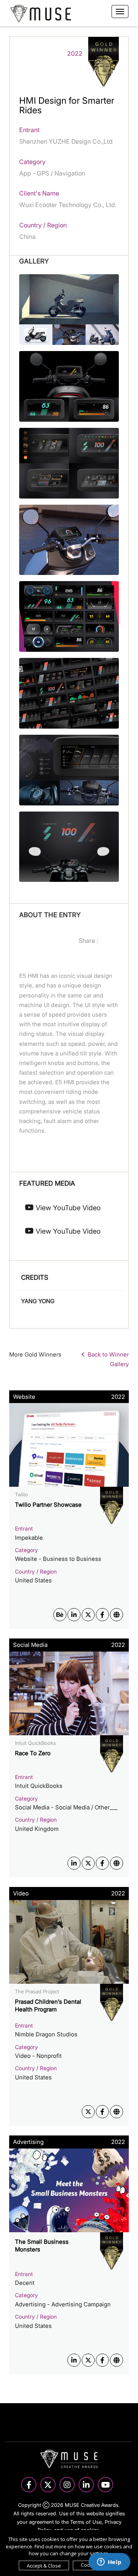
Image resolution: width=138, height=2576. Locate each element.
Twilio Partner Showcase (48, 1505)
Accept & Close (44, 2566)
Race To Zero (33, 1753)
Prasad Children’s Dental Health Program (48, 2005)
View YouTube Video (67, 1208)
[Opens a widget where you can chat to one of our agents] (109, 2563)
